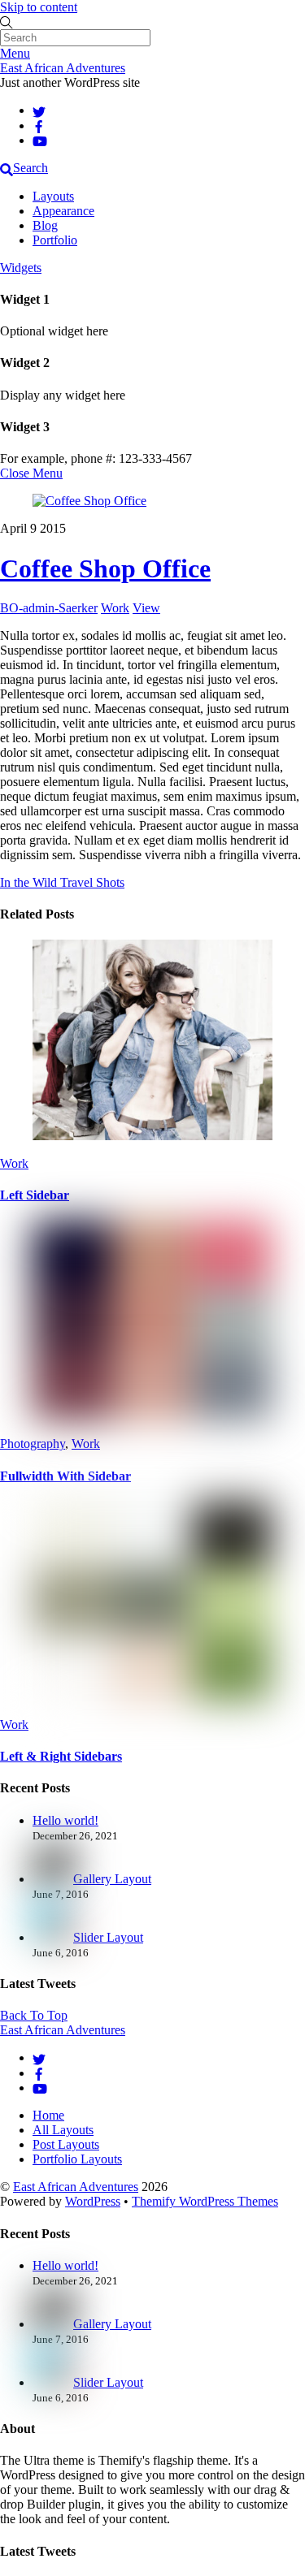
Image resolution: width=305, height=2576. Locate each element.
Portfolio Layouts (77, 2159)
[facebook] (39, 125)
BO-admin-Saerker (49, 608)
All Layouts (63, 2130)
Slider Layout (108, 1937)
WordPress (93, 2201)
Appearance (63, 211)
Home (48, 2115)
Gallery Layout (112, 1879)
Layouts (53, 196)
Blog (45, 225)
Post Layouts (66, 2144)
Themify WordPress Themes (205, 2201)
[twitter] (39, 110)
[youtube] (40, 140)
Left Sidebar (35, 1195)
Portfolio (55, 240)
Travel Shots (91, 882)
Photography (33, 1444)
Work (115, 608)
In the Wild (28, 882)
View (146, 608)
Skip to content (39, 7)
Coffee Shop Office (105, 568)
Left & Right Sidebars (61, 1756)
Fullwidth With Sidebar (65, 1476)
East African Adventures (76, 2187)
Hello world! (65, 1820)
